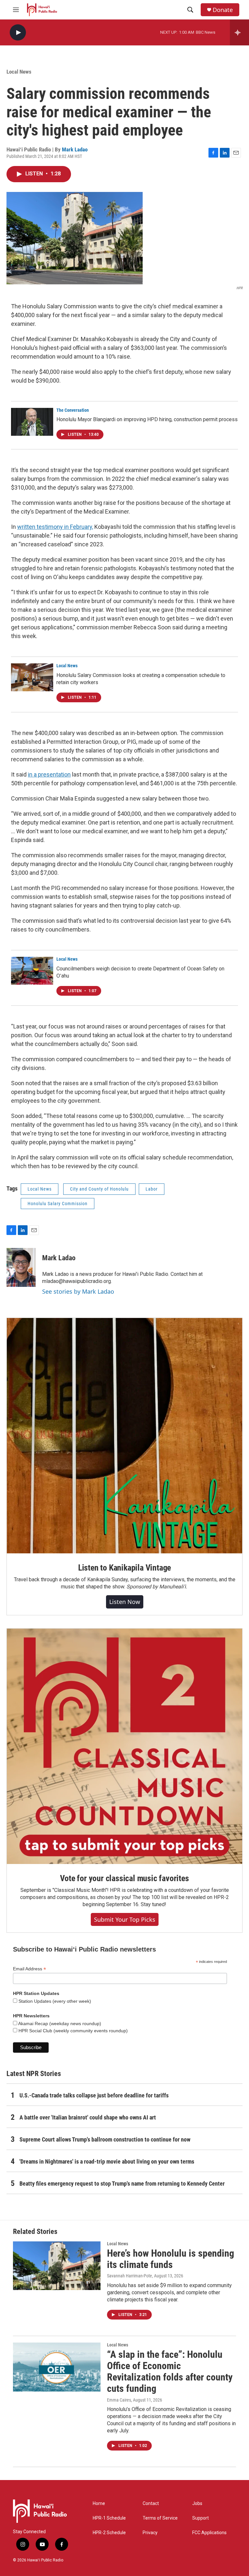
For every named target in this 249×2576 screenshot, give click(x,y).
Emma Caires (119, 2400)
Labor (152, 1189)
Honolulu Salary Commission (58, 1204)
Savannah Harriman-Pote (130, 2276)
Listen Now (125, 1602)
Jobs (197, 2504)
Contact (151, 2504)
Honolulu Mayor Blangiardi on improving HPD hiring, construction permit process (147, 419)
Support (201, 2518)
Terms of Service (160, 2518)
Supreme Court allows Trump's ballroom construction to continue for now (105, 2139)
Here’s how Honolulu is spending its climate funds (171, 2259)
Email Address (30, 1969)
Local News (19, 72)
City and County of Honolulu (99, 1189)
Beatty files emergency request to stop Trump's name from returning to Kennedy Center (122, 2184)
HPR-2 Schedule (109, 2533)
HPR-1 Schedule (109, 2518)
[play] (18, 33)
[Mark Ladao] (21, 1267)
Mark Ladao (75, 149)
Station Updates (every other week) (54, 2001)
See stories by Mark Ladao (78, 1291)
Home (99, 2504)
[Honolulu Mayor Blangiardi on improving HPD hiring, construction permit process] (32, 422)
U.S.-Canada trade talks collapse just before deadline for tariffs (94, 2095)
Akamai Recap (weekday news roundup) (59, 2024)
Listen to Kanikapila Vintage (124, 1568)
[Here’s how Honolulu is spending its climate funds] (57, 2266)
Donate (223, 10)
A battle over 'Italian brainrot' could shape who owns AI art (88, 2117)
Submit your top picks (125, 1919)
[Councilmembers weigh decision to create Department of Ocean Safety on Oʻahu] (32, 971)
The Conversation (73, 410)
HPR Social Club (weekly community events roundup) (72, 2031)
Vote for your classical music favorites (124, 1878)
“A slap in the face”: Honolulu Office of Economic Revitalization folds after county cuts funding (170, 2371)
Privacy (150, 2533)
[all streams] (239, 32)
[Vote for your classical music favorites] (124, 1746)
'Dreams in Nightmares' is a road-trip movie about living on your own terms (107, 2161)
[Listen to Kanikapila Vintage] (124, 1436)
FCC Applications (209, 2533)
